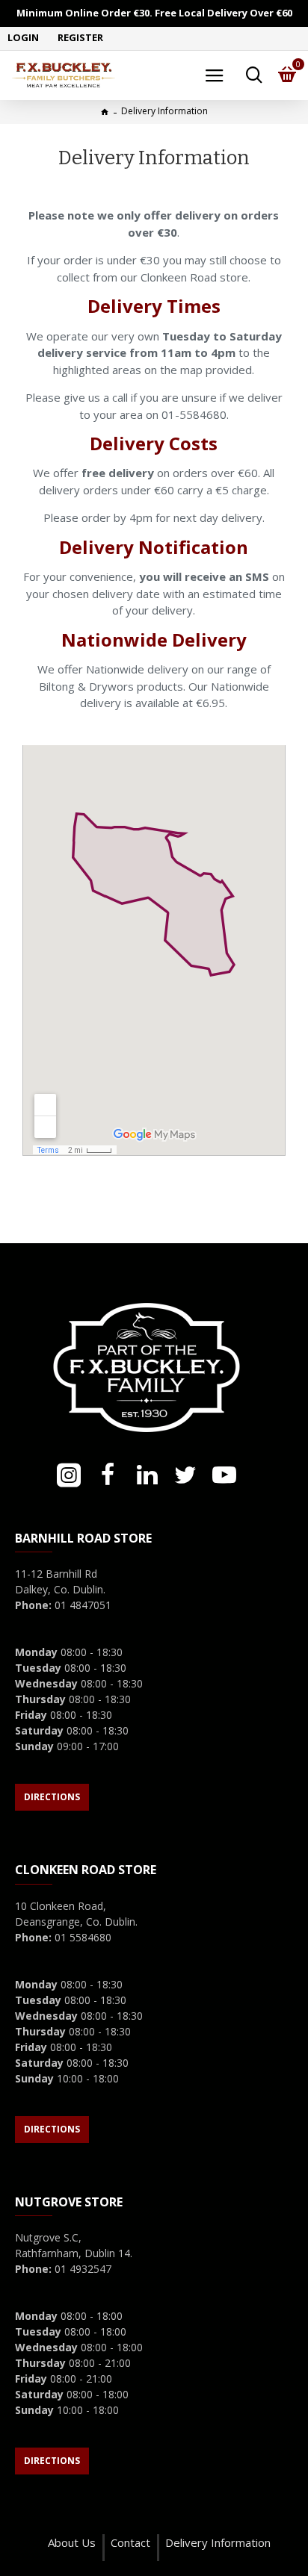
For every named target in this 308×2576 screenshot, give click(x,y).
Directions (52, 1797)
